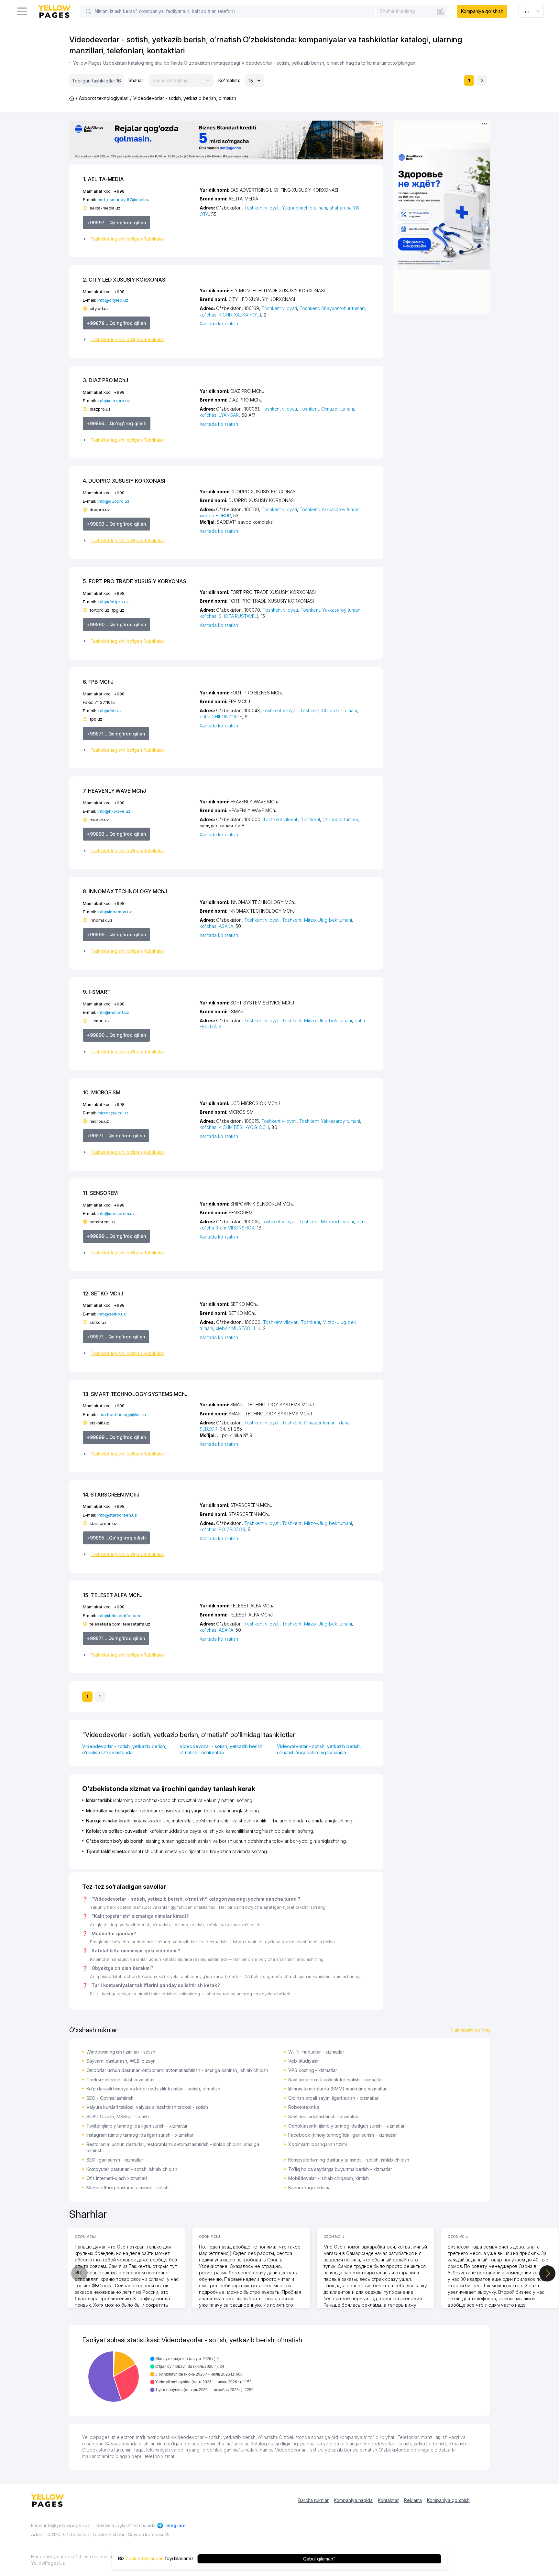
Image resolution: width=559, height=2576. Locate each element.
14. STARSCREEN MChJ (111, 1495)
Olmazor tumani (337, 409)
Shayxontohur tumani (343, 308)
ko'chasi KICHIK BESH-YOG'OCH (234, 1127)
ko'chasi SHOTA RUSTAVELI (229, 616)
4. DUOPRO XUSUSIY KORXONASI (124, 481)
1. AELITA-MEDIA (103, 179)
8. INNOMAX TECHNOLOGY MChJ (125, 891)
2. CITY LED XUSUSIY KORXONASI (125, 280)
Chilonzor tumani (339, 710)
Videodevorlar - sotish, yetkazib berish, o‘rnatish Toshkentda (222, 1750)
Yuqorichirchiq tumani (305, 208)
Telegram (175, 2525)
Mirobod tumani (337, 1222)
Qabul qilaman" (319, 2559)
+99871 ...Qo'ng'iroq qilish (116, 734)
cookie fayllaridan (145, 2559)
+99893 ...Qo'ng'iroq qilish (116, 524)
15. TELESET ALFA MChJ (113, 1595)
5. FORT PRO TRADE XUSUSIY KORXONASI (135, 581)
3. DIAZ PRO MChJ (105, 380)
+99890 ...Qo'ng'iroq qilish (116, 624)
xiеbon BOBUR (215, 515)
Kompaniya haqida (353, 2500)
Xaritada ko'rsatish (219, 323)
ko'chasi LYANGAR (219, 415)
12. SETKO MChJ (103, 1293)
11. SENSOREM (100, 1193)
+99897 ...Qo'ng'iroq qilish (116, 223)
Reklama (413, 2500)
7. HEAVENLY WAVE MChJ (114, 791)
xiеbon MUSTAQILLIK (238, 1328)
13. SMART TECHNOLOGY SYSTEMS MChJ (135, 1394)
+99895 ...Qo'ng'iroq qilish (116, 1538)
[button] (139, 239)
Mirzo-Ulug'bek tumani (328, 920)
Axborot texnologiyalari (104, 98)
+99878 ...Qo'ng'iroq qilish (116, 323)
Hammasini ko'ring (471, 2030)
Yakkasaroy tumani (341, 509)
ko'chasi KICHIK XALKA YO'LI (230, 315)
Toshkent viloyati (262, 208)
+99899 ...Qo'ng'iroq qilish (116, 934)
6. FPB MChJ (98, 682)
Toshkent (309, 308)
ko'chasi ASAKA (216, 926)
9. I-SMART (97, 992)
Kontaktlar (388, 2500)
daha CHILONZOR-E (221, 717)
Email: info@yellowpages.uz (60, 2525)
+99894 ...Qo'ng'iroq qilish (117, 423)
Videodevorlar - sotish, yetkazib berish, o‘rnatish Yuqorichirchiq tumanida (319, 1750)
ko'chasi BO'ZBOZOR (222, 1529)
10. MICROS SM (102, 1092)
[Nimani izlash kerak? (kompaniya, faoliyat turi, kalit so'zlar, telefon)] (88, 11)
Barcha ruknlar (313, 2500)
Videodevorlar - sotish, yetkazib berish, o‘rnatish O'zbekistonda (124, 1750)
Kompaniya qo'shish (482, 11)
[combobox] (412, 11)
